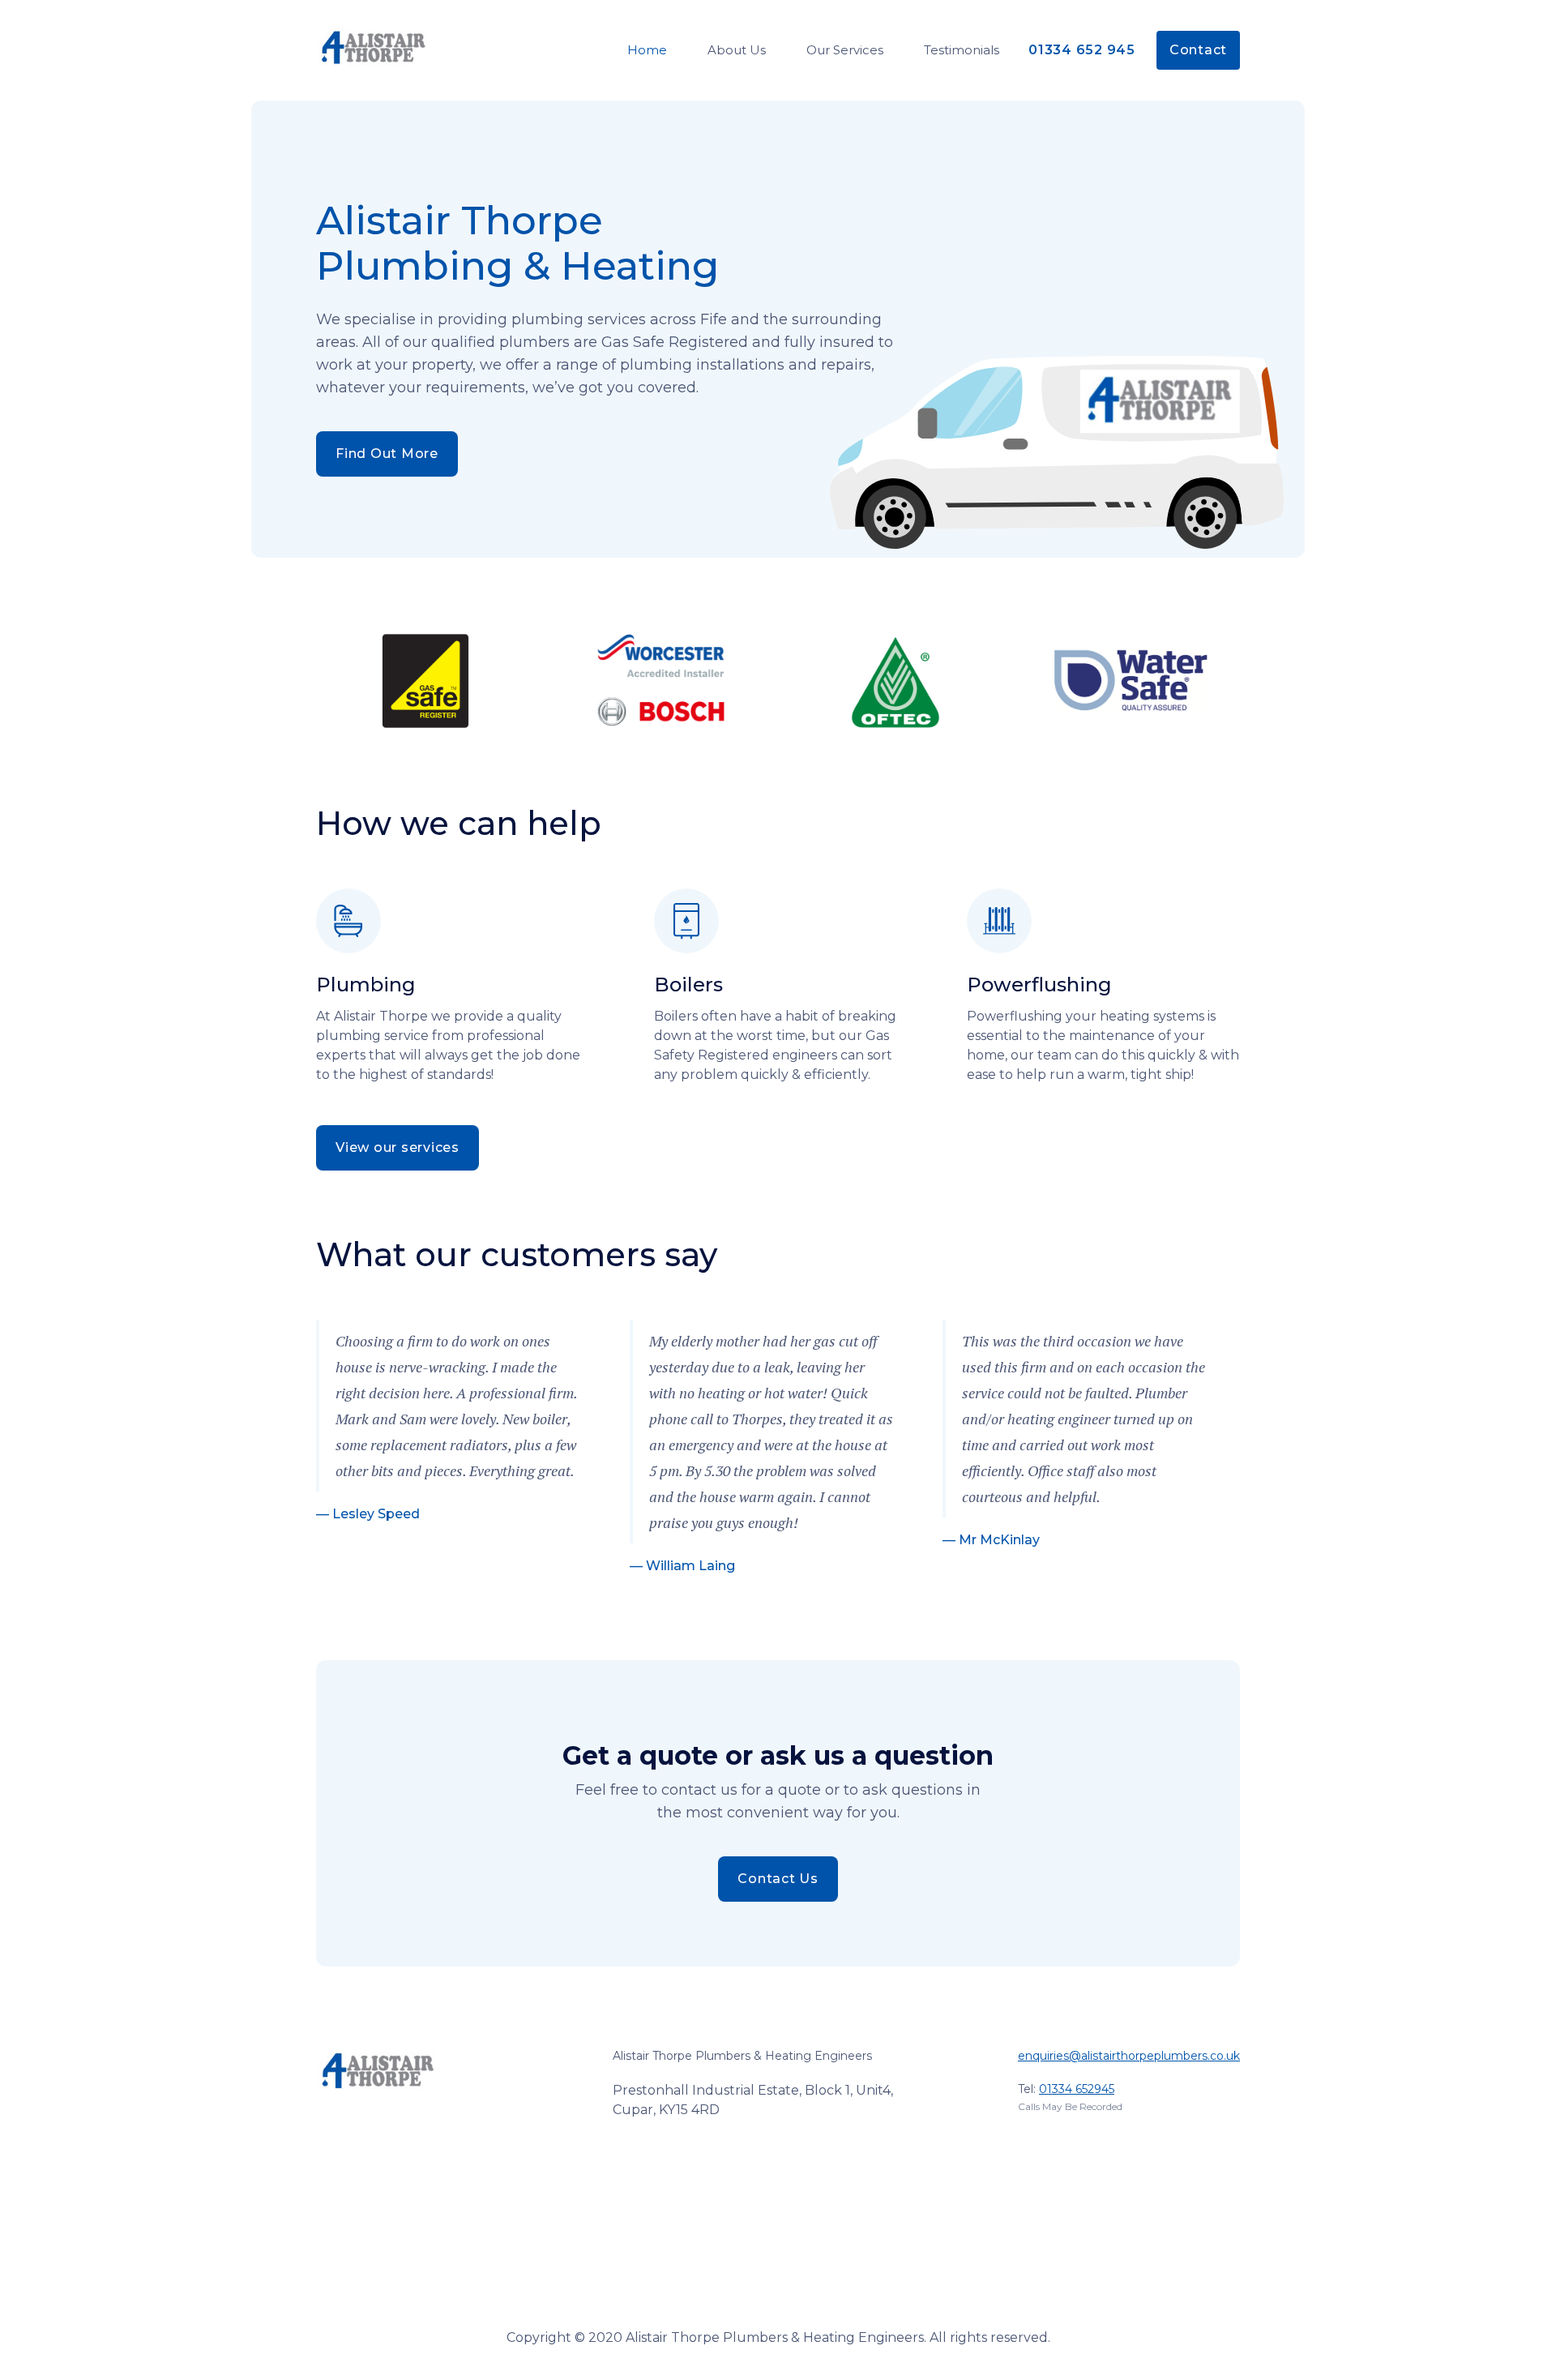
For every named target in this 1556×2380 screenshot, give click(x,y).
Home (647, 50)
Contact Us (778, 1879)
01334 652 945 (1082, 50)
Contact (1198, 50)
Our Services (845, 50)
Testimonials (962, 50)
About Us (737, 50)
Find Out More (387, 454)
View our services (398, 1147)
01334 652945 (1077, 2089)
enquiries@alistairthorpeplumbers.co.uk (1129, 2056)
